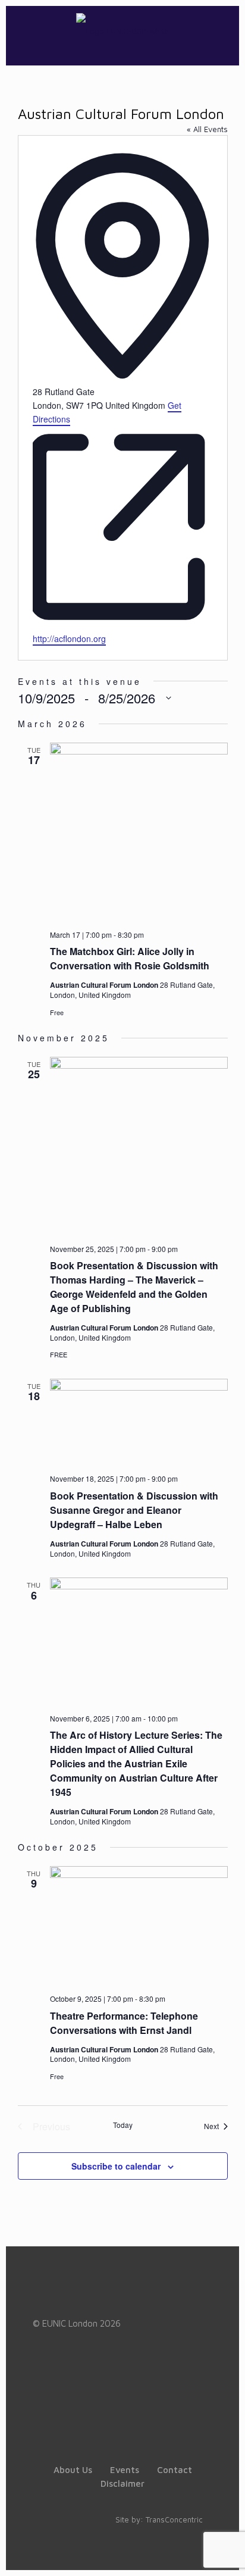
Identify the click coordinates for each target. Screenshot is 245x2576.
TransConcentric (174, 2519)
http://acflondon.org (69, 638)
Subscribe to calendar (116, 2166)
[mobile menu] (223, 30)
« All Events (207, 129)
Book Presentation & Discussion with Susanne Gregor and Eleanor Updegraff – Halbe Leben (134, 1510)
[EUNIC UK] (122, 30)
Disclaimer (122, 2483)
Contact (175, 2470)
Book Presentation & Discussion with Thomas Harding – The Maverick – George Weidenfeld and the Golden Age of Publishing (134, 1287)
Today (123, 2125)
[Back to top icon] (221, 2552)
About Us (73, 2470)
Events (125, 2470)
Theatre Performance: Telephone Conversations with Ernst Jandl (124, 2023)
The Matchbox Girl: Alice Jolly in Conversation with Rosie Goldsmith (130, 958)
